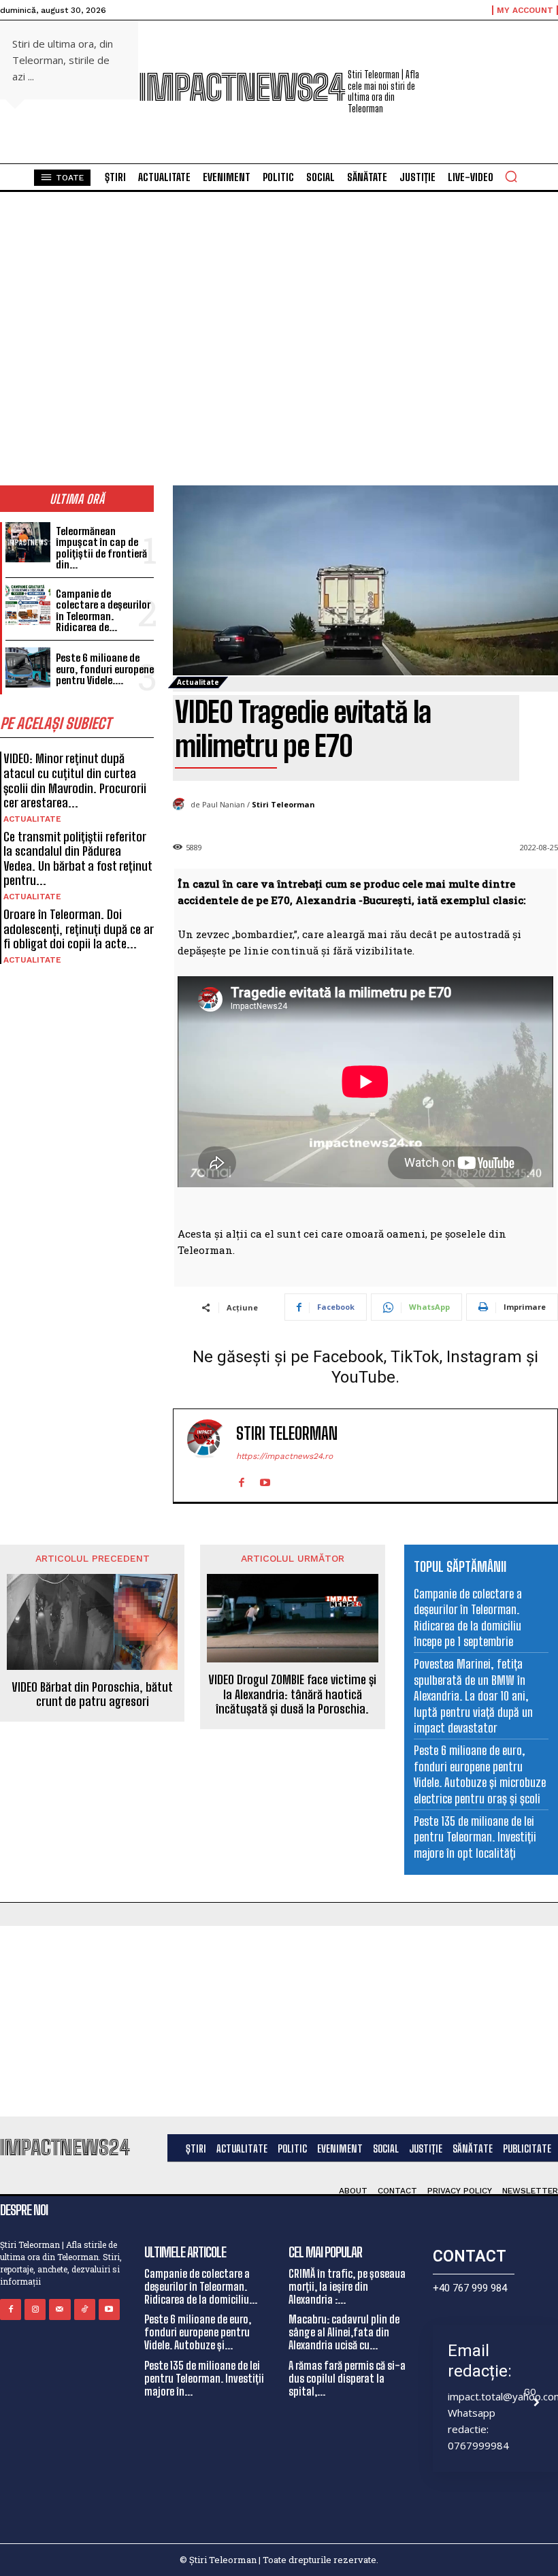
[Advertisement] (279, 2021)
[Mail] (60, 2309)
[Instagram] (35, 2309)
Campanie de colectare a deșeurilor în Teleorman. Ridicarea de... (103, 611)
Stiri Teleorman (283, 804)
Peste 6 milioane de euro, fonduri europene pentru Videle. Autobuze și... (198, 2332)
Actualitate (32, 819)
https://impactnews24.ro (284, 1456)
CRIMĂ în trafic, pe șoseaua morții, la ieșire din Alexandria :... (347, 2286)
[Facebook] (241, 1480)
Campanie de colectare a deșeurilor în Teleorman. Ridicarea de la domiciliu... (201, 2286)
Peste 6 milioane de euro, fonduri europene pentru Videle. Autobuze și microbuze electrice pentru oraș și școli (480, 1774)
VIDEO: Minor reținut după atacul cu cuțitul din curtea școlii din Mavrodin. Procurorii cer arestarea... (75, 780)
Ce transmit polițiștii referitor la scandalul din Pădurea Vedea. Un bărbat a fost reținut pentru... (78, 859)
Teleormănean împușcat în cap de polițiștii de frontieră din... (101, 548)
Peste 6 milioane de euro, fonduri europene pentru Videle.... (105, 669)
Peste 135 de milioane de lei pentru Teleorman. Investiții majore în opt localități (475, 1837)
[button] (511, 176)
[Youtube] (265, 1480)
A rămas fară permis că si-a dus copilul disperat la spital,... (347, 2378)
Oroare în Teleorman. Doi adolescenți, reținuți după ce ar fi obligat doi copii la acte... (79, 929)
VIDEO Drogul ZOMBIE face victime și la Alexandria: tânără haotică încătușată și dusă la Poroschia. (292, 1694)
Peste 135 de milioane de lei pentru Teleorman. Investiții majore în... (204, 2378)
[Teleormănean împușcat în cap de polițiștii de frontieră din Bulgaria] (28, 542)
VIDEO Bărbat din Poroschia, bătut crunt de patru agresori (92, 1695)
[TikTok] (85, 2309)
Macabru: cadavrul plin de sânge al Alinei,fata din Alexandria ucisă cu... (344, 2332)
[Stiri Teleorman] (182, 805)
